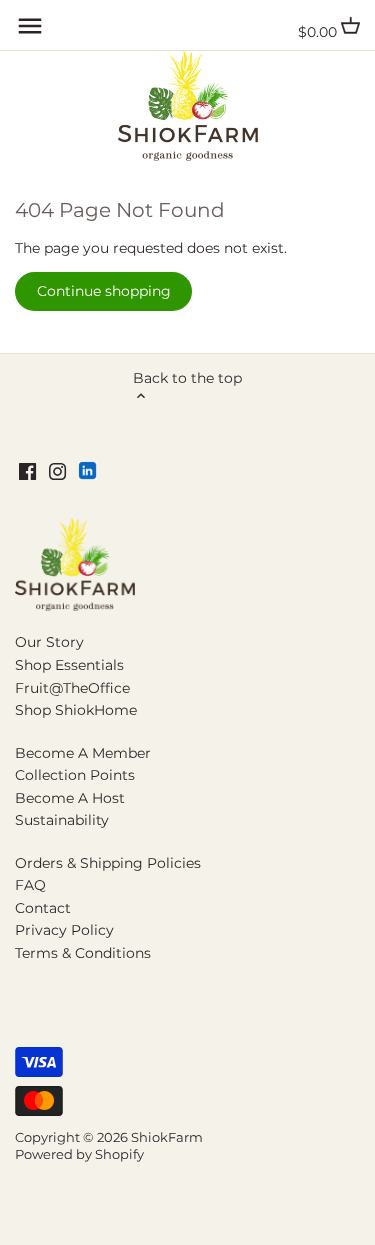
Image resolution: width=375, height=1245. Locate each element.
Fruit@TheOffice (72, 688)
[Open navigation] (30, 26)
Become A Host (70, 798)
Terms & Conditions (83, 953)
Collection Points (75, 775)
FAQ (30, 885)
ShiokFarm (167, 1137)
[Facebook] (27, 471)
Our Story (49, 642)
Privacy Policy (64, 930)
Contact (43, 908)
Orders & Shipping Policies (108, 863)
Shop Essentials (69, 665)
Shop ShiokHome (76, 710)
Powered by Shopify (79, 1154)
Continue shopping (104, 291)
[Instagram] (57, 471)
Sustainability (62, 820)
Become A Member (83, 753)
